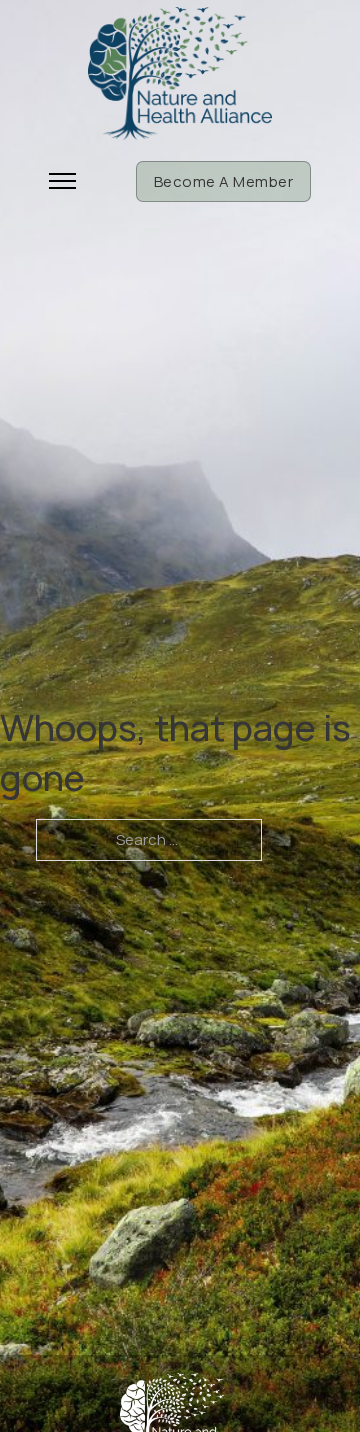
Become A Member (224, 181)
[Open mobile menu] (62, 181)
